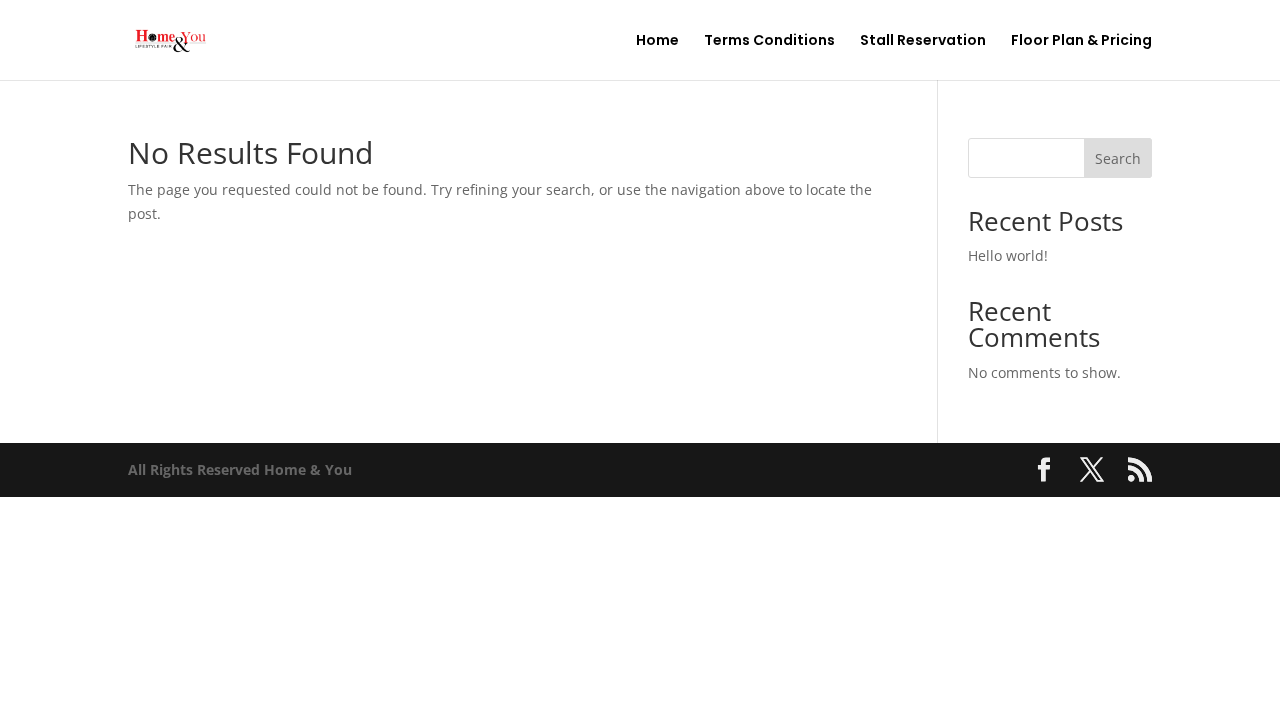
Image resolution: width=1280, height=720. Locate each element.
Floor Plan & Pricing (1081, 41)
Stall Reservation (923, 41)
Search (1118, 158)
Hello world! (1008, 255)
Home (657, 41)
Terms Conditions (769, 41)
